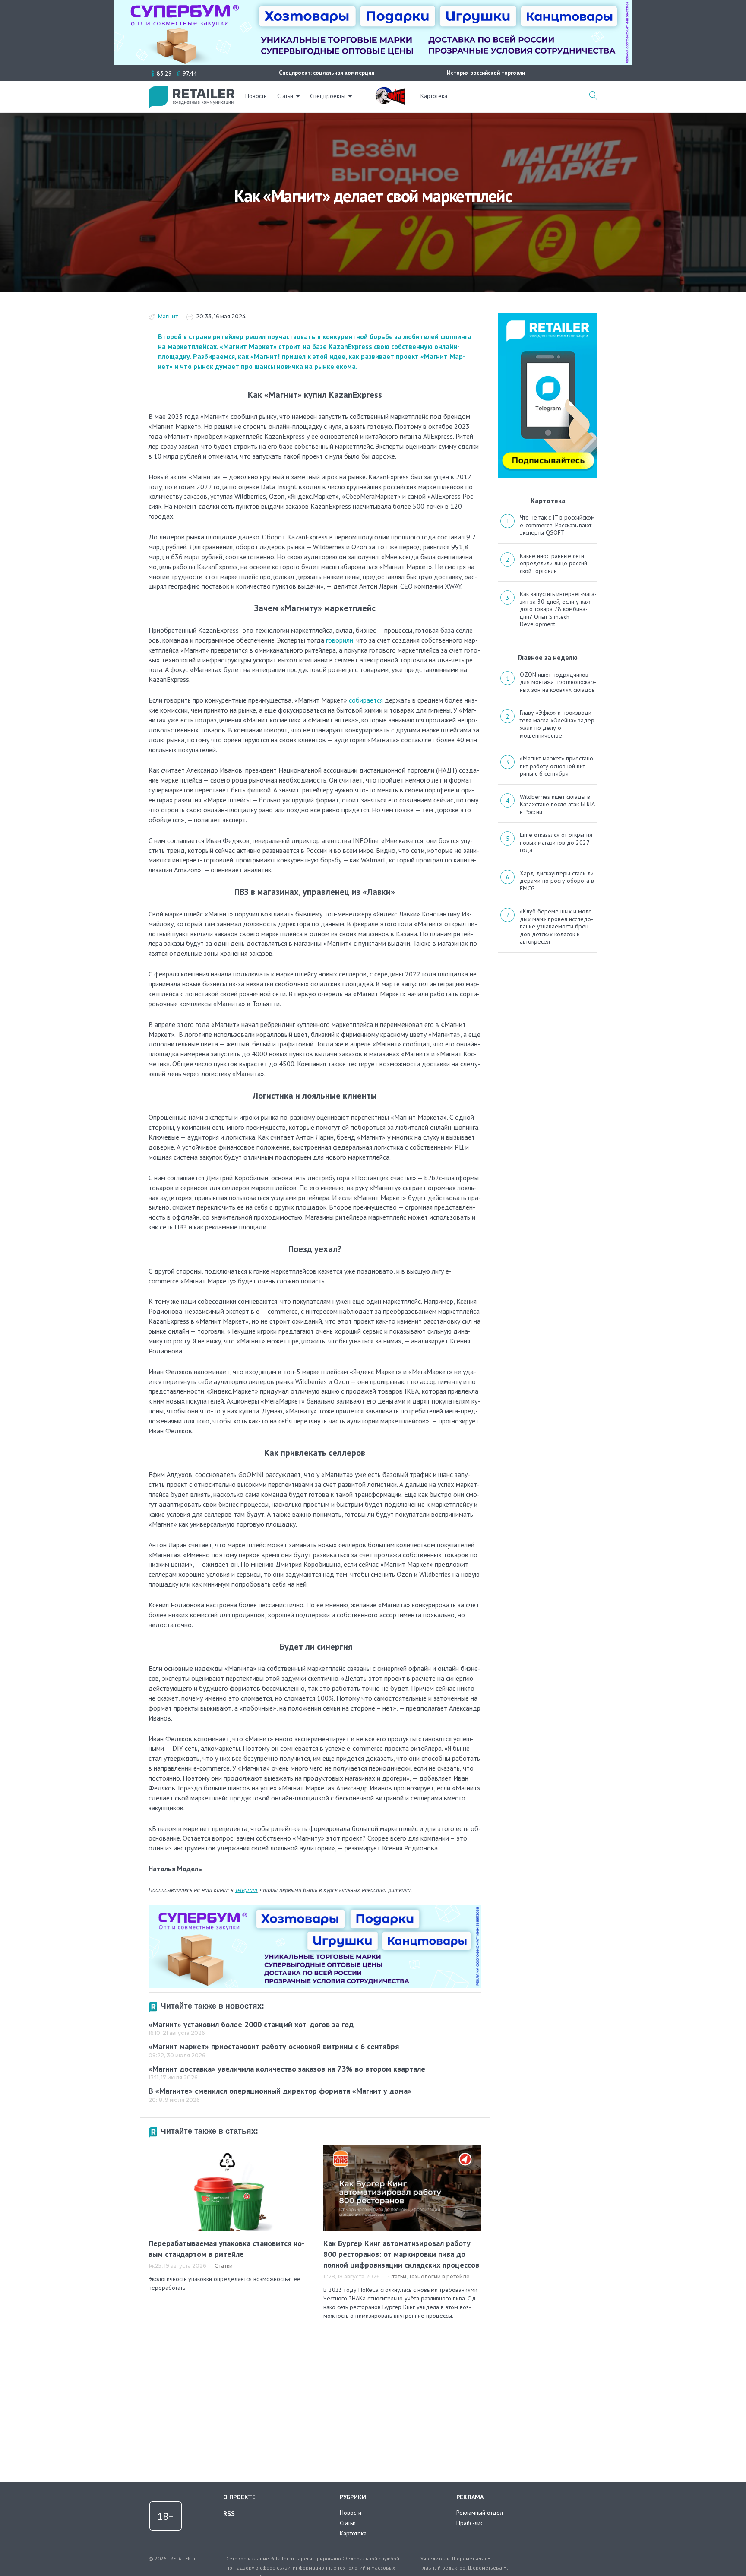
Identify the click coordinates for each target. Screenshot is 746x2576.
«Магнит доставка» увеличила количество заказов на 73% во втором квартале (287, 2069)
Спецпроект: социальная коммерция (327, 73)
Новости (256, 96)
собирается (366, 700)
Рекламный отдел (480, 2513)
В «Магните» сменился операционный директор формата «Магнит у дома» (280, 2091)
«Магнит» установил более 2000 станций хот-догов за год (251, 2024)
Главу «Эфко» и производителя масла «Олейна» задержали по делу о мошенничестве (558, 724)
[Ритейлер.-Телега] (548, 316)
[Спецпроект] (390, 91)
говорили (340, 640)
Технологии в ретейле (439, 2277)
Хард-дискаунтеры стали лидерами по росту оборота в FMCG (558, 881)
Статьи (285, 96)
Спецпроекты (328, 96)
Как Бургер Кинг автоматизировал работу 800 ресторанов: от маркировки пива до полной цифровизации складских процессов (401, 2254)
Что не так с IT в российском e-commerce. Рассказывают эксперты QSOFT (557, 525)
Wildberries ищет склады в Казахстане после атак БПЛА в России (557, 804)
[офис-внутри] (315, 1909)
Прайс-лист (471, 2523)
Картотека (434, 96)
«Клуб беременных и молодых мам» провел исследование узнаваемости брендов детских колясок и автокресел (557, 926)
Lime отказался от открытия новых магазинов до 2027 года (556, 842)
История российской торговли (486, 73)
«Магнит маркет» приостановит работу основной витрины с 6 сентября (274, 2046)
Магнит (168, 316)
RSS (229, 2513)
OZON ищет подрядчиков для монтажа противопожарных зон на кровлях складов (558, 682)
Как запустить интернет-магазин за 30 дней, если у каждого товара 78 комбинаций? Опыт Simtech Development (558, 609)
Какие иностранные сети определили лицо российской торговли (555, 563)
